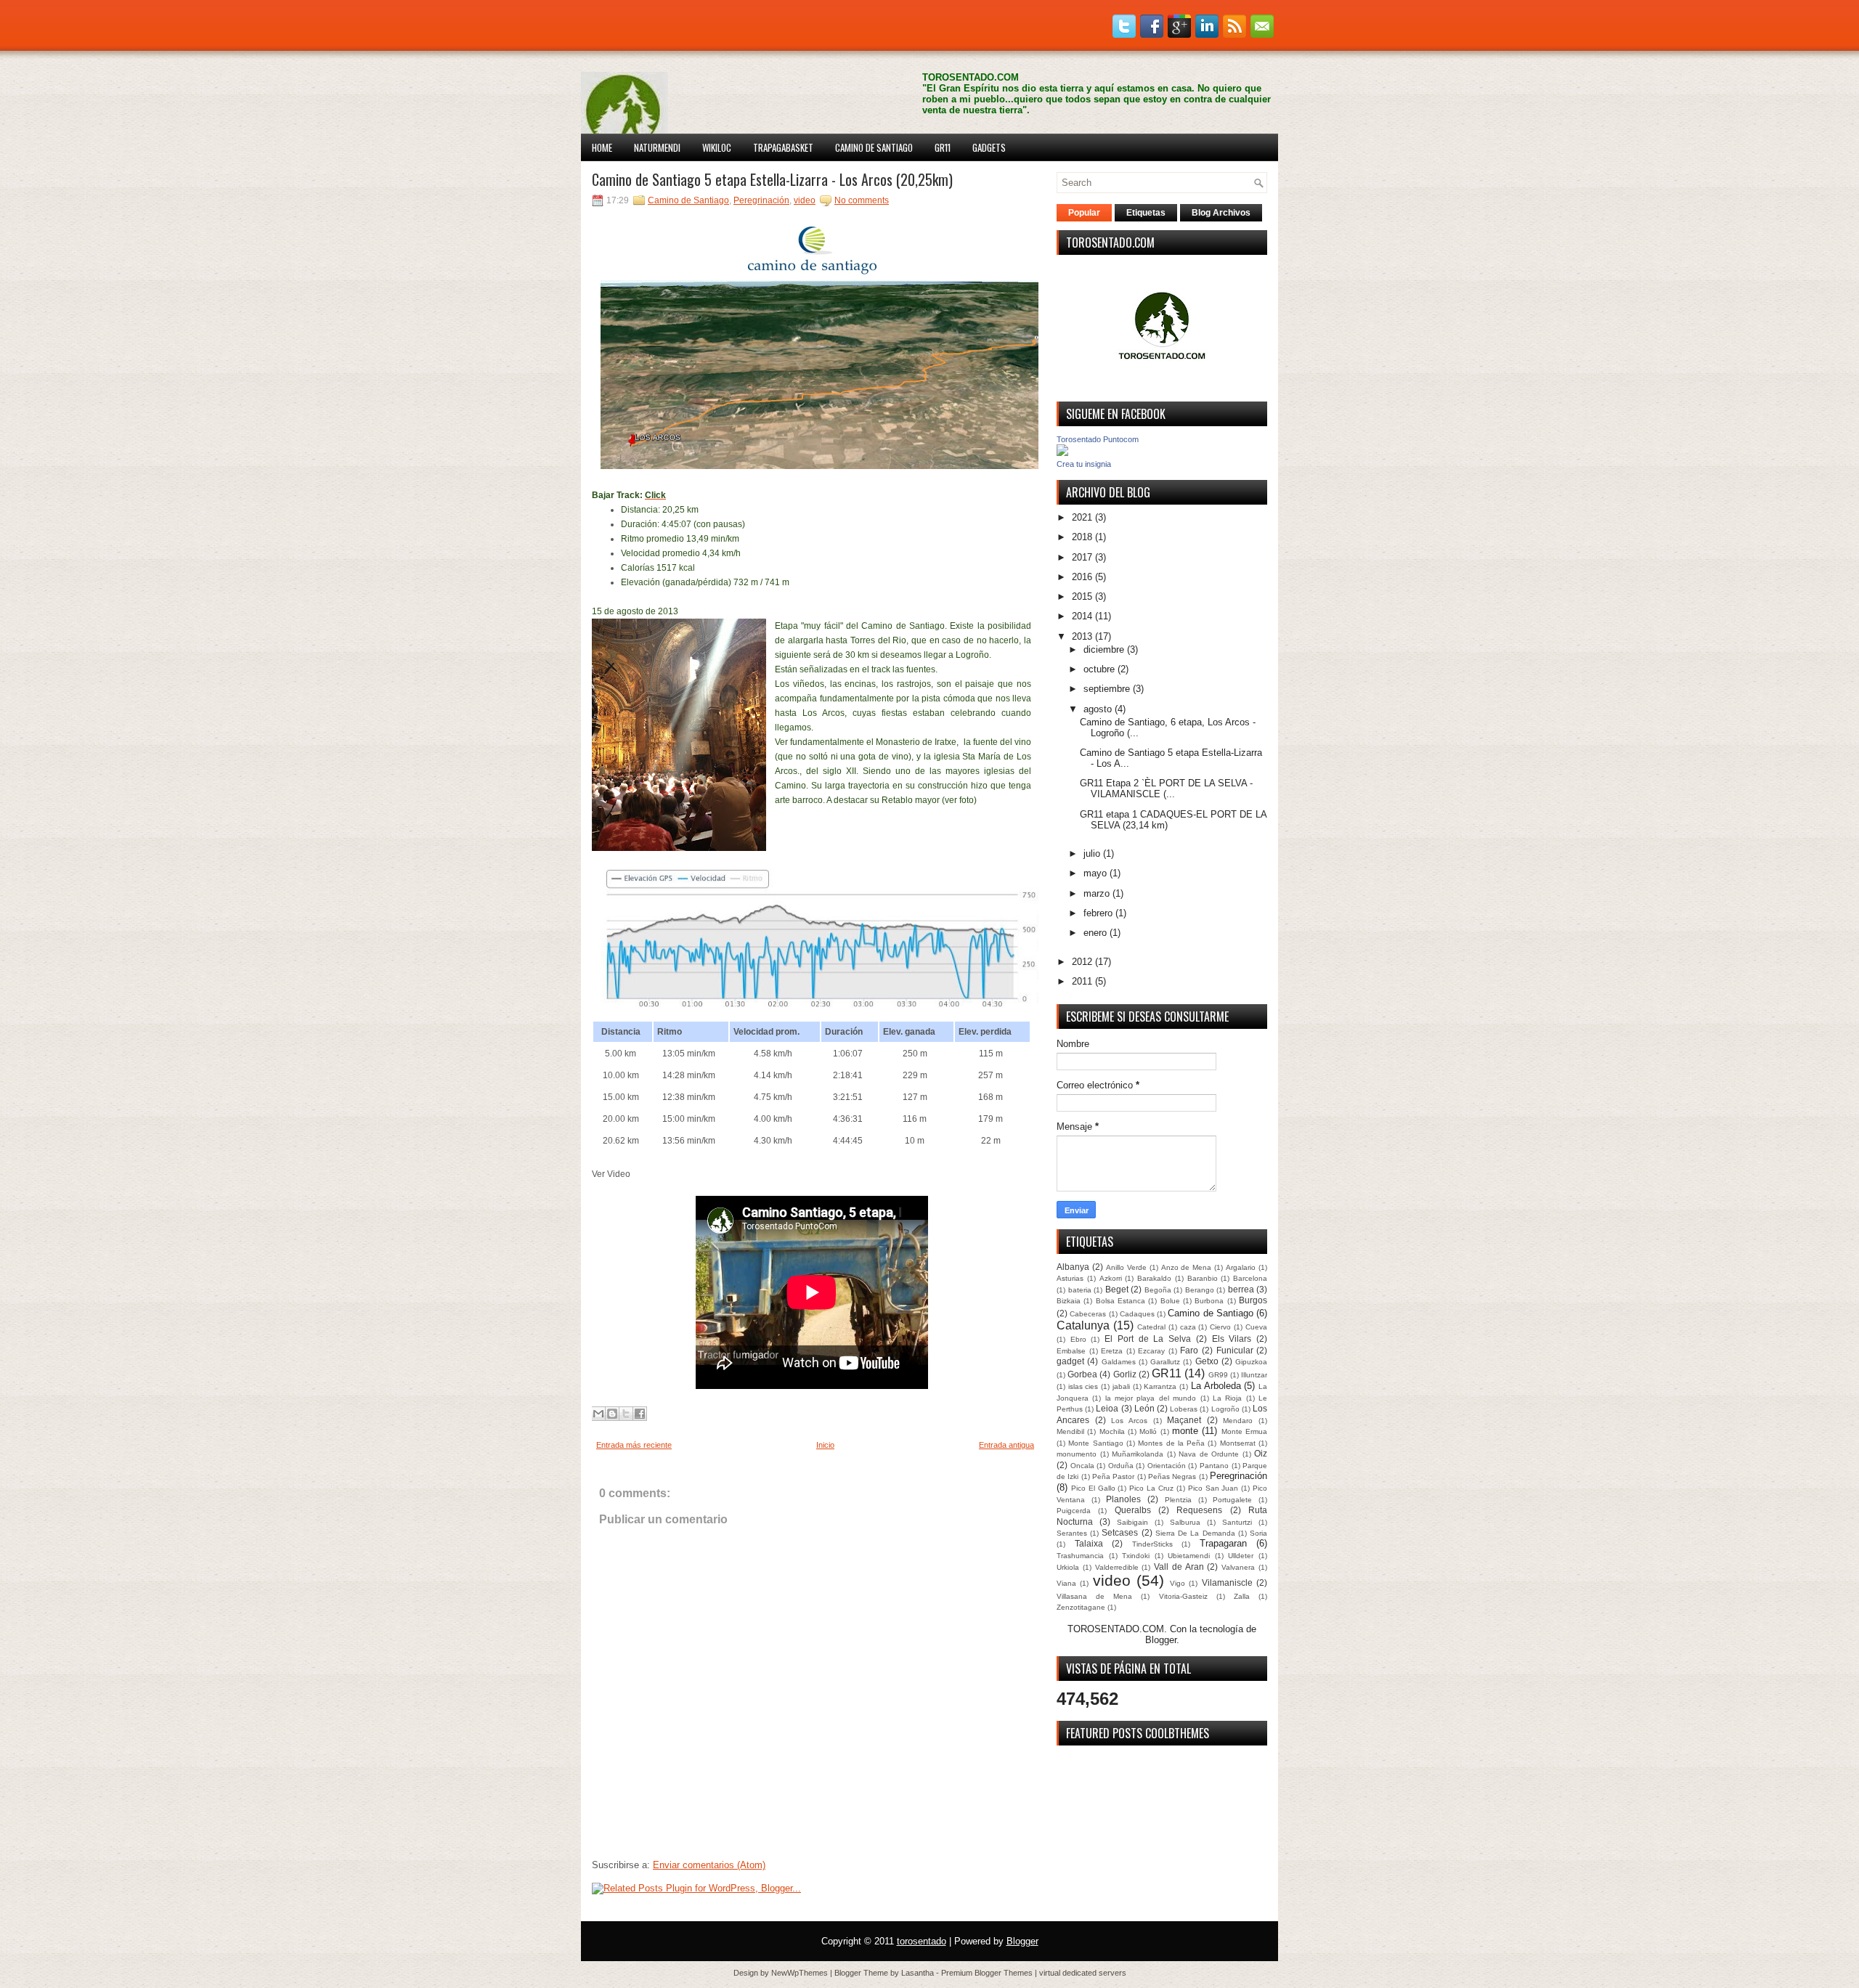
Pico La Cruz (1151, 1488)
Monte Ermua (1244, 1431)
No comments (862, 200)
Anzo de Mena (1187, 1267)
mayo (1095, 873)
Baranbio (1203, 1278)
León (1144, 1408)
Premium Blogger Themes (987, 1973)
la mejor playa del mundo (1151, 1398)
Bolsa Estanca (1120, 1301)
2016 (1082, 577)
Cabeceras (1088, 1314)
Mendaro (1238, 1421)
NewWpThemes (800, 1973)
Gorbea (1082, 1374)
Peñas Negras (1172, 1476)
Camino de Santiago (874, 147)
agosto (1098, 709)
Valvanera (1238, 1567)
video (805, 200)
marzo (1097, 893)
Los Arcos (1129, 1421)
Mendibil (1070, 1431)
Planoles (1123, 1499)
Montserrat (1238, 1443)
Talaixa (1089, 1543)
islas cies (1083, 1386)
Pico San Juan (1213, 1488)
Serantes (1072, 1533)
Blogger (1161, 1640)
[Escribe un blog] (612, 1414)
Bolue (1170, 1301)
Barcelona (1250, 1278)
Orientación (1167, 1466)
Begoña (1158, 1290)
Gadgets (989, 147)
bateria (1080, 1290)
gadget (1070, 1361)
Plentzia (1178, 1500)
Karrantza (1160, 1386)
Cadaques (1137, 1314)
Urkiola (1068, 1567)
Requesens (1199, 1510)
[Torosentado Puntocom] (1062, 453)
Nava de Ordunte (1209, 1454)
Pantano (1214, 1466)
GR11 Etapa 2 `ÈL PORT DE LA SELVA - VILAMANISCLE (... (1166, 789)
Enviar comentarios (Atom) (709, 1865)
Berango (1200, 1290)
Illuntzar (1254, 1375)
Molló (1148, 1431)
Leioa (1107, 1408)
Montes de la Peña (1171, 1443)
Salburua (1185, 1522)
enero (1095, 933)
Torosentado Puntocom (1098, 439)
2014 (1082, 616)
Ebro (1078, 1339)
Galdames (1119, 1362)
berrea (1241, 1289)
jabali (1121, 1386)
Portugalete (1232, 1500)
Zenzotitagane (1081, 1607)
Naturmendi (657, 147)
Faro (1189, 1350)
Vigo (1177, 1583)
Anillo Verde (1126, 1267)
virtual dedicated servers (1083, 1973)
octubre (1099, 669)
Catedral (1151, 1327)
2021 (1082, 517)
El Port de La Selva (1148, 1339)
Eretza (1112, 1351)
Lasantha (918, 1973)
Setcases (1120, 1532)
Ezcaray (1151, 1351)
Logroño (1225, 1409)
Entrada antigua (1006, 1445)
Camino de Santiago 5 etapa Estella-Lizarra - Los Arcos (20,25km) (772, 179)
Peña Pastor (1113, 1476)
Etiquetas (1146, 213)
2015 (1082, 596)
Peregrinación (761, 200)
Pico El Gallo (1093, 1488)
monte (1185, 1431)
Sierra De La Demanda (1195, 1533)
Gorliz (1125, 1374)
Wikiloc (717, 147)
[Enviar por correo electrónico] (598, 1414)
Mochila (1112, 1431)
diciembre (1104, 649)
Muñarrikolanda (1138, 1454)
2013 (1082, 636)
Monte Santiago (1095, 1443)
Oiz (1261, 1453)
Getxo (1207, 1361)
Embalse (1071, 1351)
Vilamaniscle (1227, 1582)
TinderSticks (1152, 1544)
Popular (1084, 213)
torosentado (922, 1941)
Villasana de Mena (1094, 1596)
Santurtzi (1237, 1522)
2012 (1082, 962)
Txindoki (1136, 1556)
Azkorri (1111, 1278)
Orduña (1121, 1466)
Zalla (1242, 1596)
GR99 (1218, 1375)
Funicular (1235, 1350)
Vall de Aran (1179, 1567)
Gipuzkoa (1251, 1362)
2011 (1082, 981)
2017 (1082, 557)
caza (1188, 1327)
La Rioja (1227, 1398)
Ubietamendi (1189, 1556)
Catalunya (1083, 1325)
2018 (1082, 537)
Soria (1258, 1533)
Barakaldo (1154, 1278)
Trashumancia (1080, 1556)
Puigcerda (1074, 1511)
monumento (1077, 1454)
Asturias (1070, 1278)
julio (1092, 854)
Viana (1066, 1583)
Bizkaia (1069, 1301)
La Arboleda (1216, 1386)
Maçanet (1184, 1420)
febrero (1098, 913)
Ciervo (1220, 1327)
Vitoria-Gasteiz (1183, 1596)
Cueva (1256, 1327)
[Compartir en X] (626, 1414)
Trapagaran (1223, 1543)
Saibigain (1132, 1522)
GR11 (943, 147)
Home (602, 147)
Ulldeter (1241, 1556)
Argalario (1241, 1267)
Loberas (1184, 1409)
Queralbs (1133, 1510)
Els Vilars (1232, 1339)
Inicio (825, 1445)
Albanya (1073, 1267)
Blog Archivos (1221, 213)
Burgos (1253, 1300)
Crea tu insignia (1084, 464)
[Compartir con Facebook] (640, 1414)
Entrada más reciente (634, 1445)
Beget (1117, 1289)
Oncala (1082, 1466)
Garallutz (1165, 1362)
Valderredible (1117, 1567)
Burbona (1209, 1301)
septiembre (1107, 689)
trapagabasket (783, 147)
